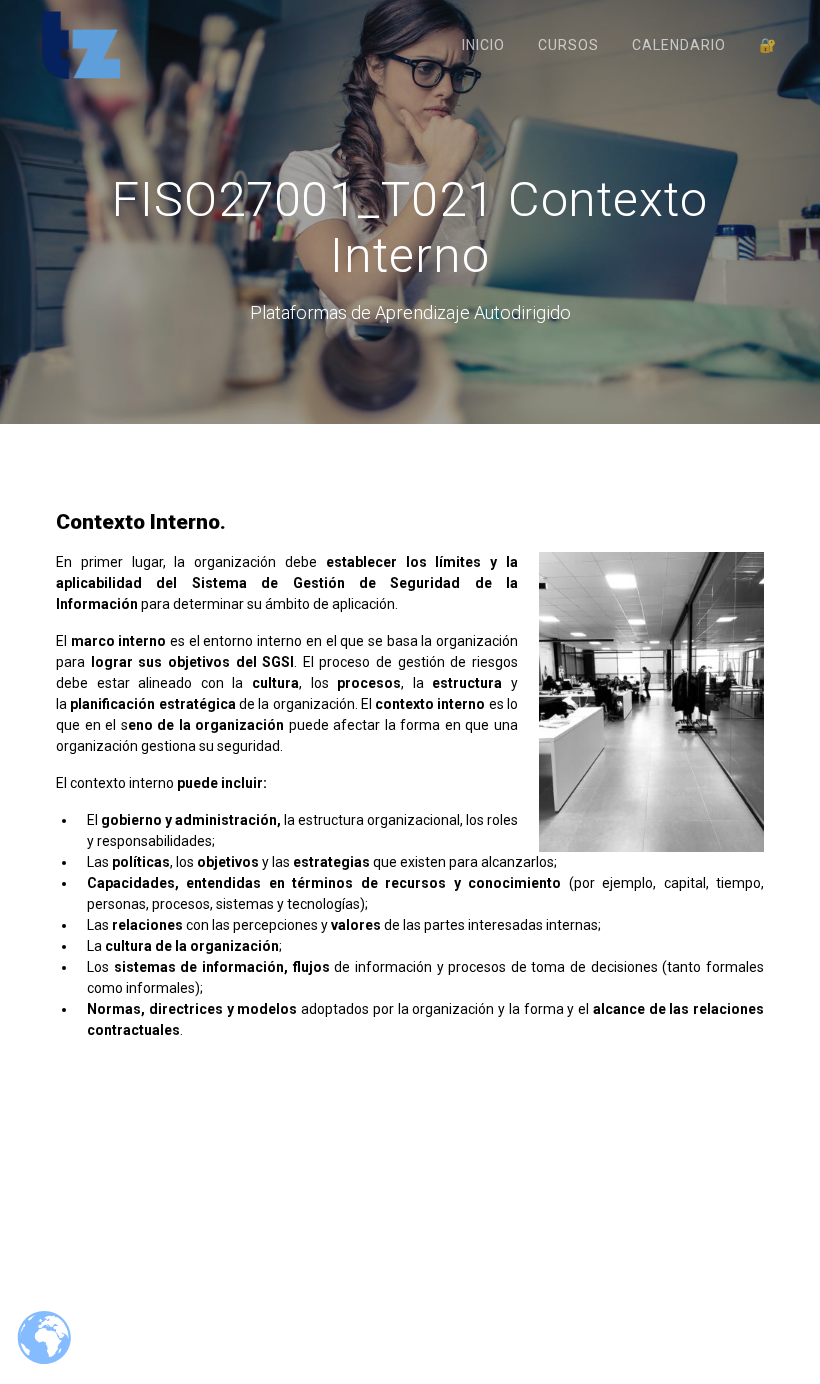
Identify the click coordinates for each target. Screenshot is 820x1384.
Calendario (679, 45)
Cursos (568, 45)
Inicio (483, 45)
